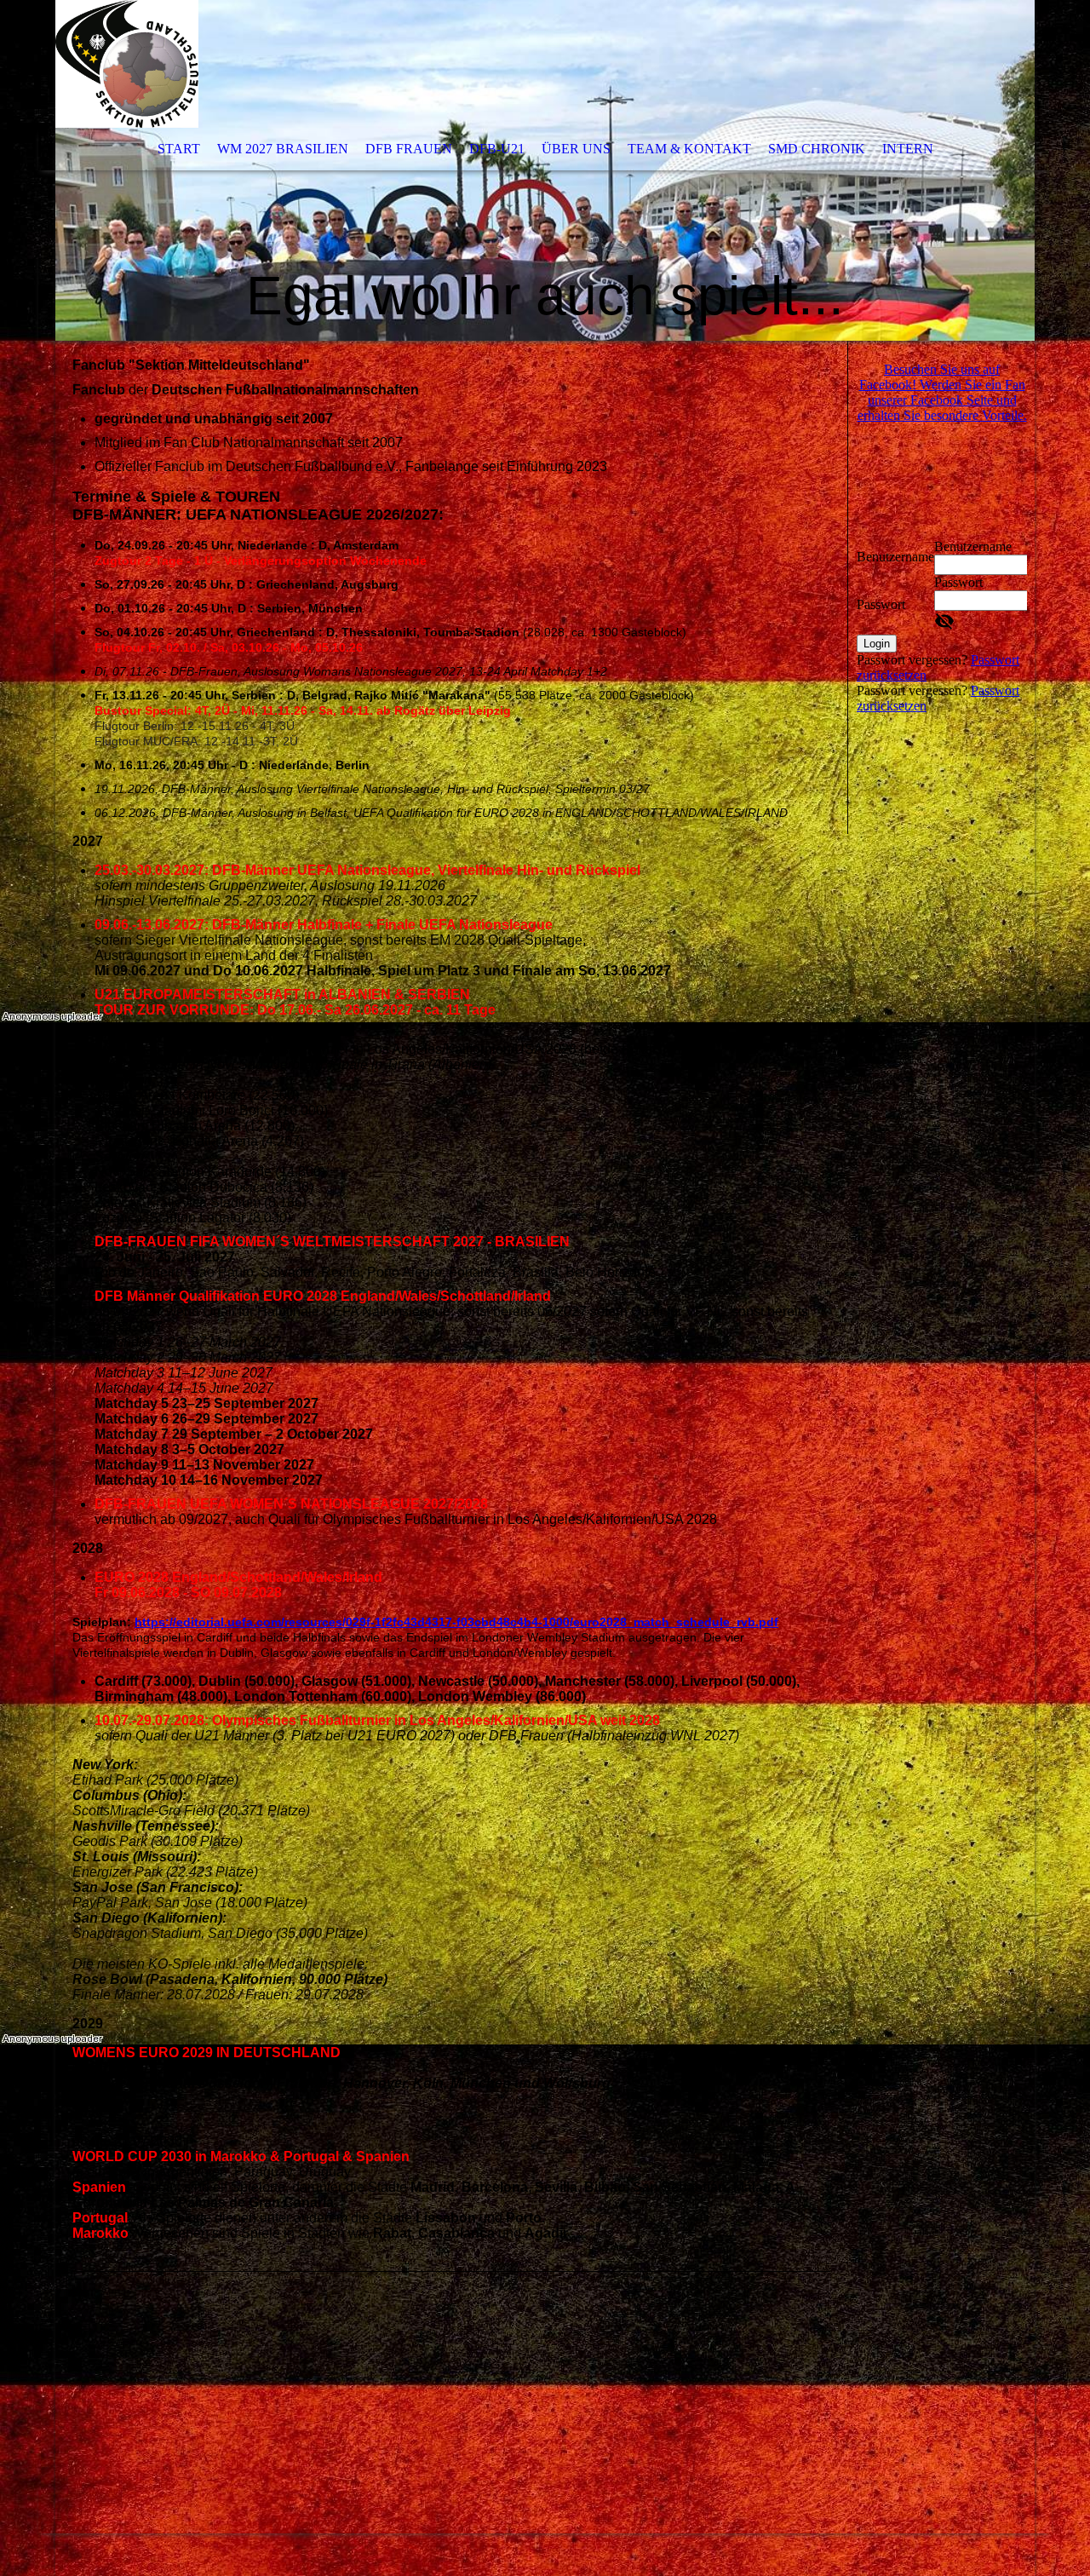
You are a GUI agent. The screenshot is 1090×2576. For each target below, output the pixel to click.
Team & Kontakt (689, 149)
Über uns (576, 149)
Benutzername (895, 557)
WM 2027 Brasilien (283, 149)
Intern (908, 149)
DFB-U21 (497, 149)
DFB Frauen (409, 149)
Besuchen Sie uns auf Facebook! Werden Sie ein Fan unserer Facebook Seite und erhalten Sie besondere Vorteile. (942, 392)
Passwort (881, 604)
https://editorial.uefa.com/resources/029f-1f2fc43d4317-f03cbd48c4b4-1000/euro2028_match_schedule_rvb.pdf (456, 1622)
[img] (545, 170)
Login (877, 644)
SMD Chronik (817, 149)
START (179, 149)
